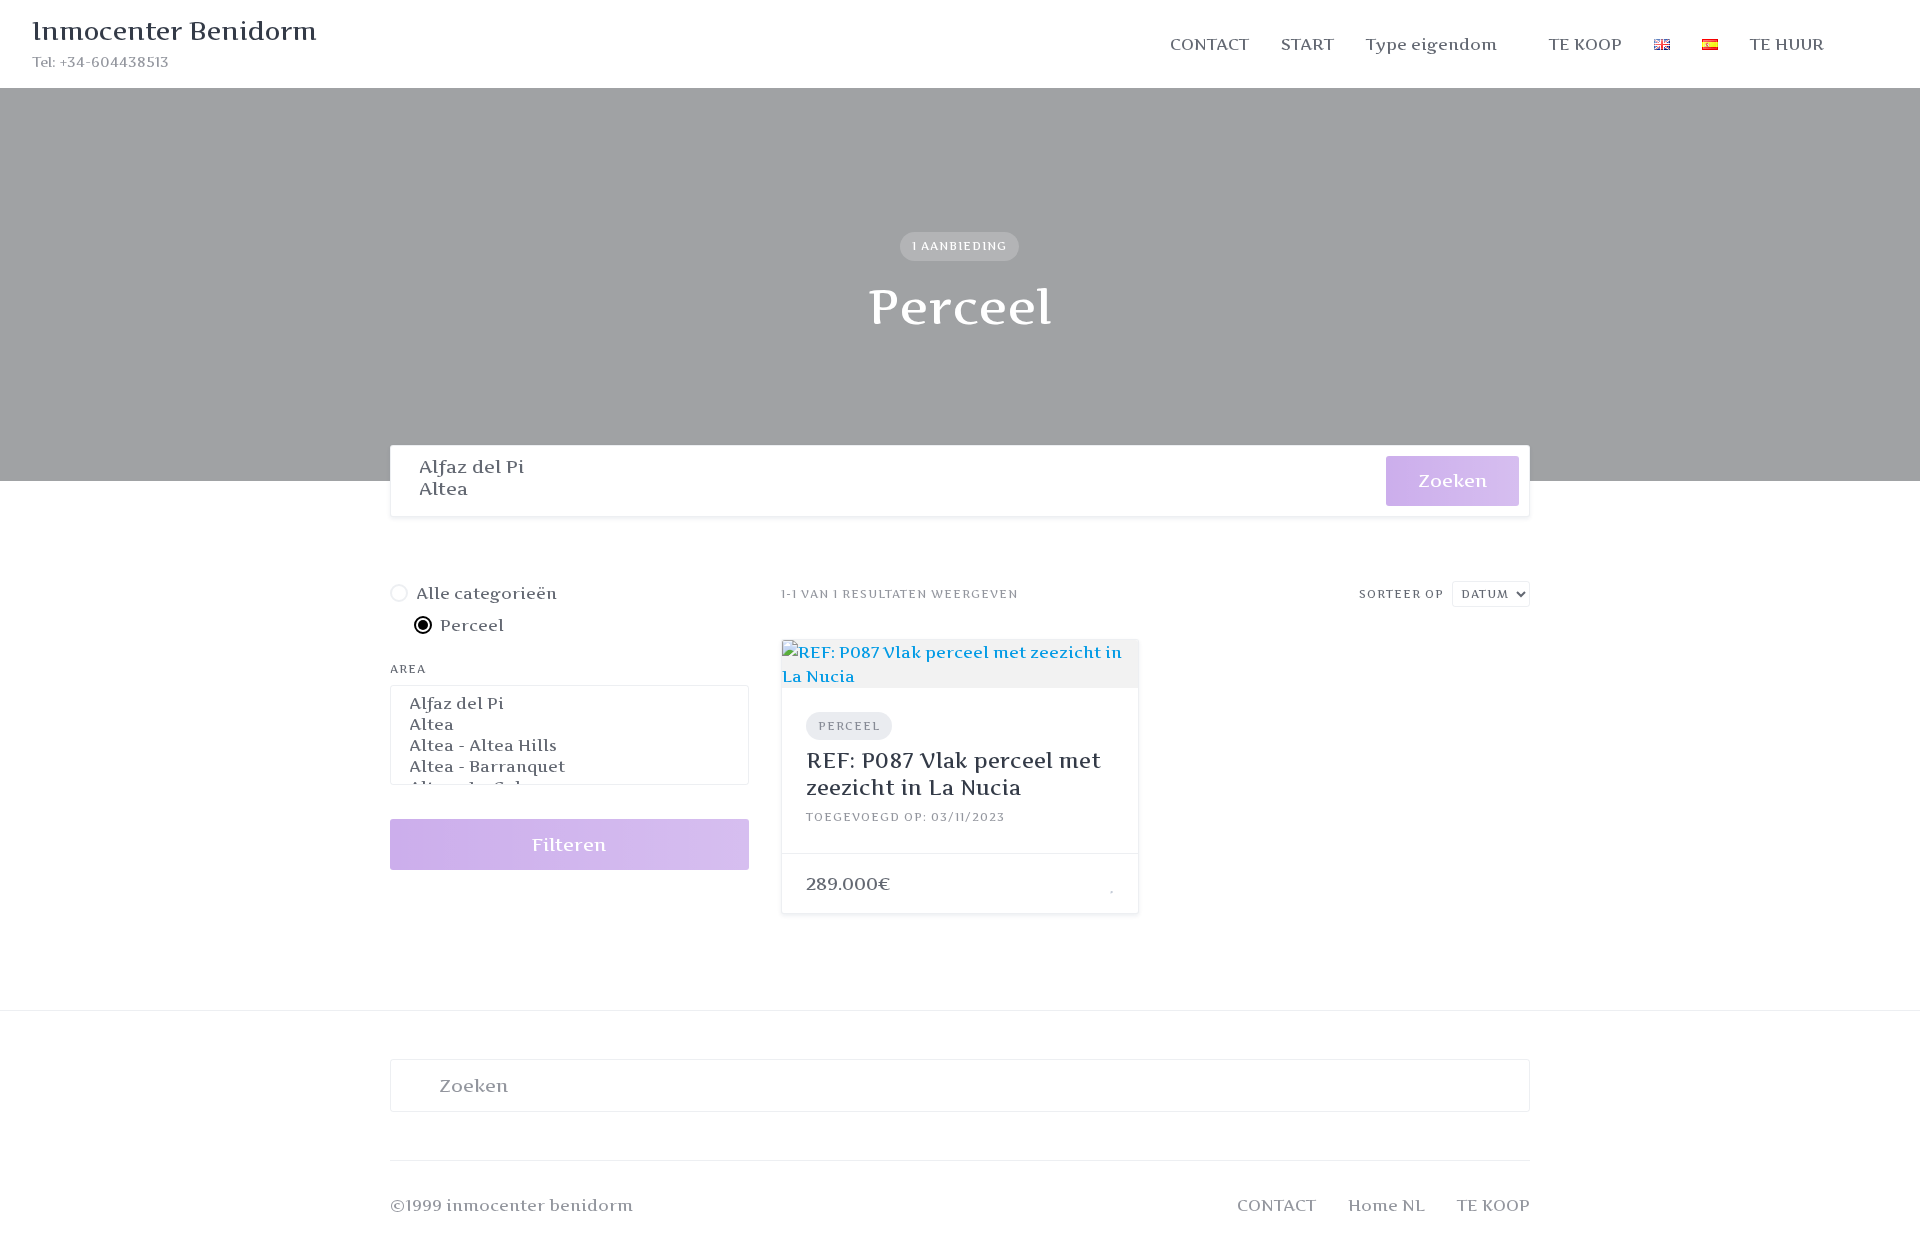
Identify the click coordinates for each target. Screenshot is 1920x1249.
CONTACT (1209, 44)
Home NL (1386, 1205)
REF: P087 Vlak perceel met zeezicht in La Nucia (953, 773)
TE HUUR (1787, 44)
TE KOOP (1585, 44)
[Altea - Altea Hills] (569, 745)
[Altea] (888, 489)
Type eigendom (1431, 44)
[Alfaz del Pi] (888, 467)
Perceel (849, 726)
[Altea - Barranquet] (569, 766)
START (1307, 44)
